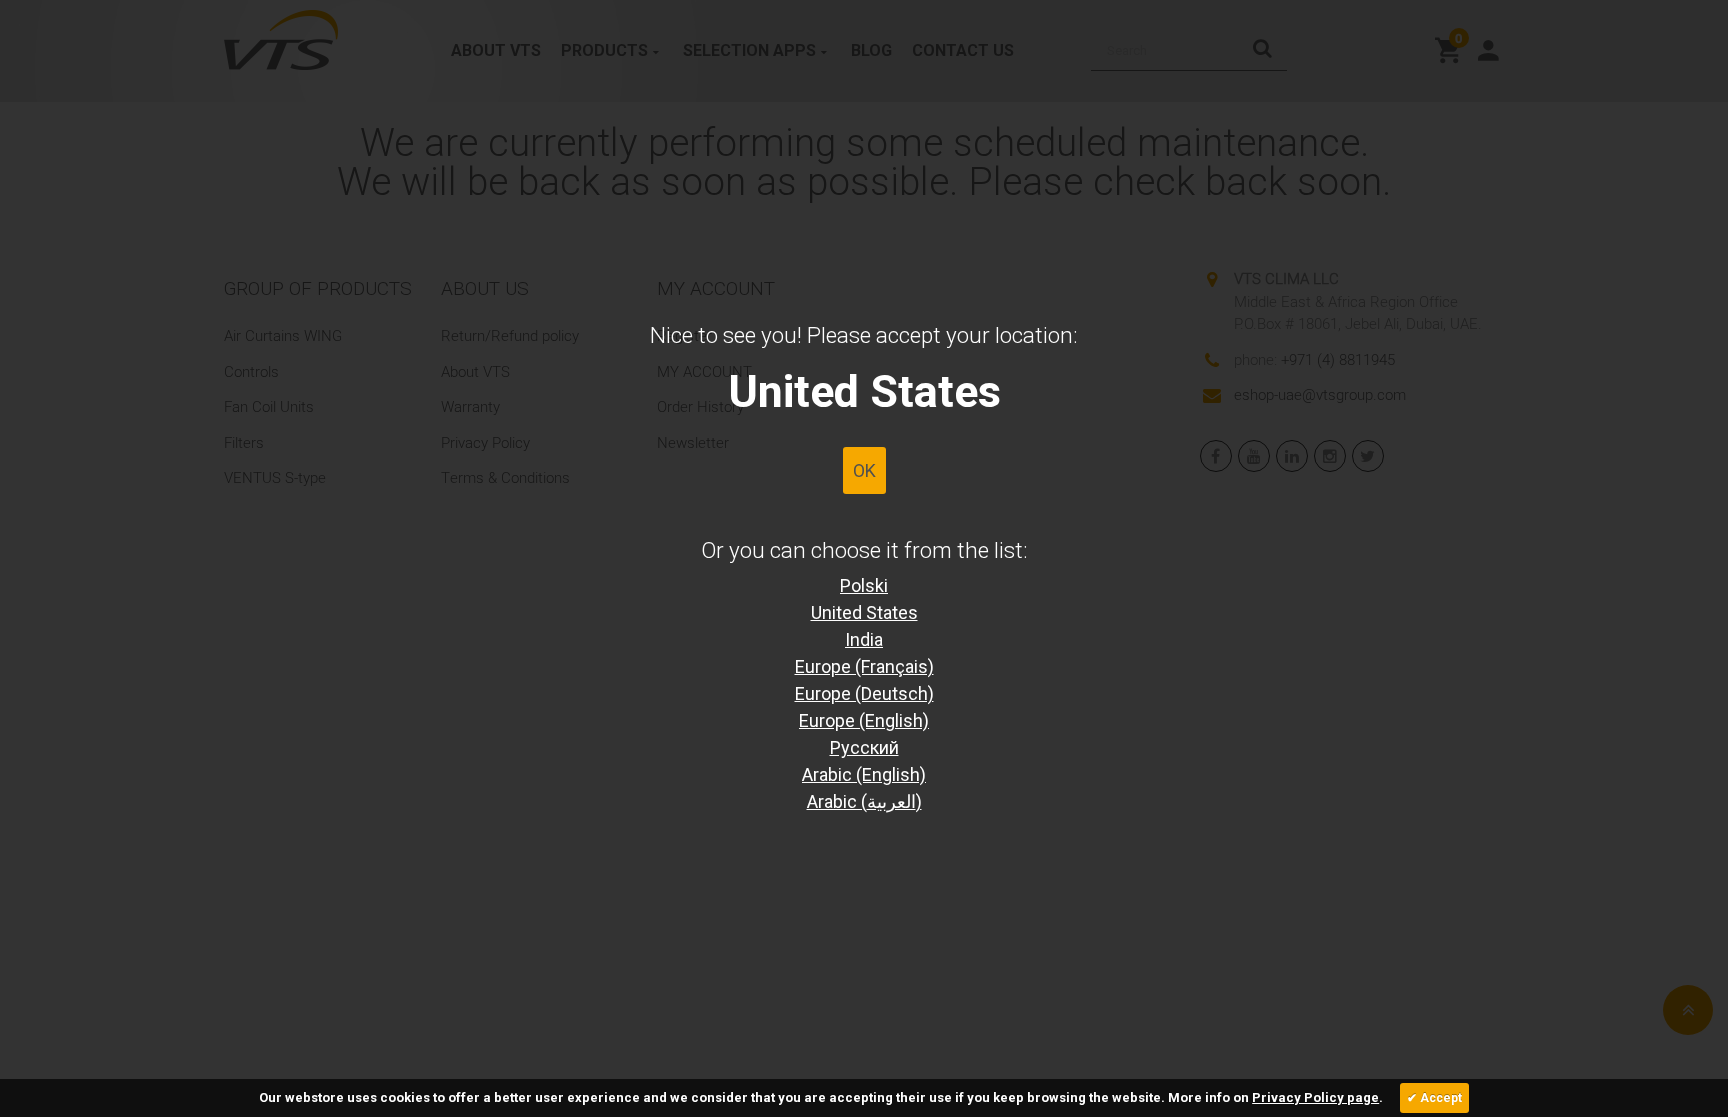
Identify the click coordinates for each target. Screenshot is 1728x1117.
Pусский (864, 747)
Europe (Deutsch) (864, 693)
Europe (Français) (864, 666)
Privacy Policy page (1315, 1097)
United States (864, 612)
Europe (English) (864, 720)
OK (864, 470)
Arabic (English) (864, 774)
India (864, 639)
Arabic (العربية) (864, 801)
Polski (864, 585)
